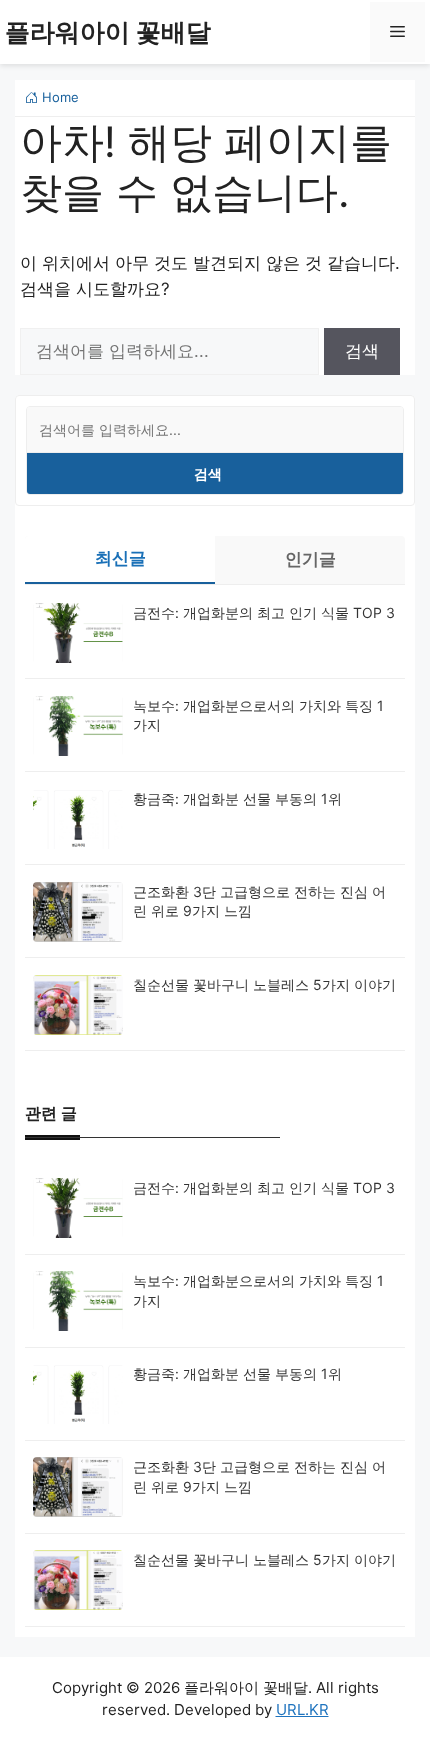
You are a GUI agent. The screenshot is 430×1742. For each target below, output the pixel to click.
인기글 (310, 559)
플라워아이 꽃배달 (108, 32)
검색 (208, 473)
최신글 (120, 558)
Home (58, 97)
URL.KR (302, 1709)
